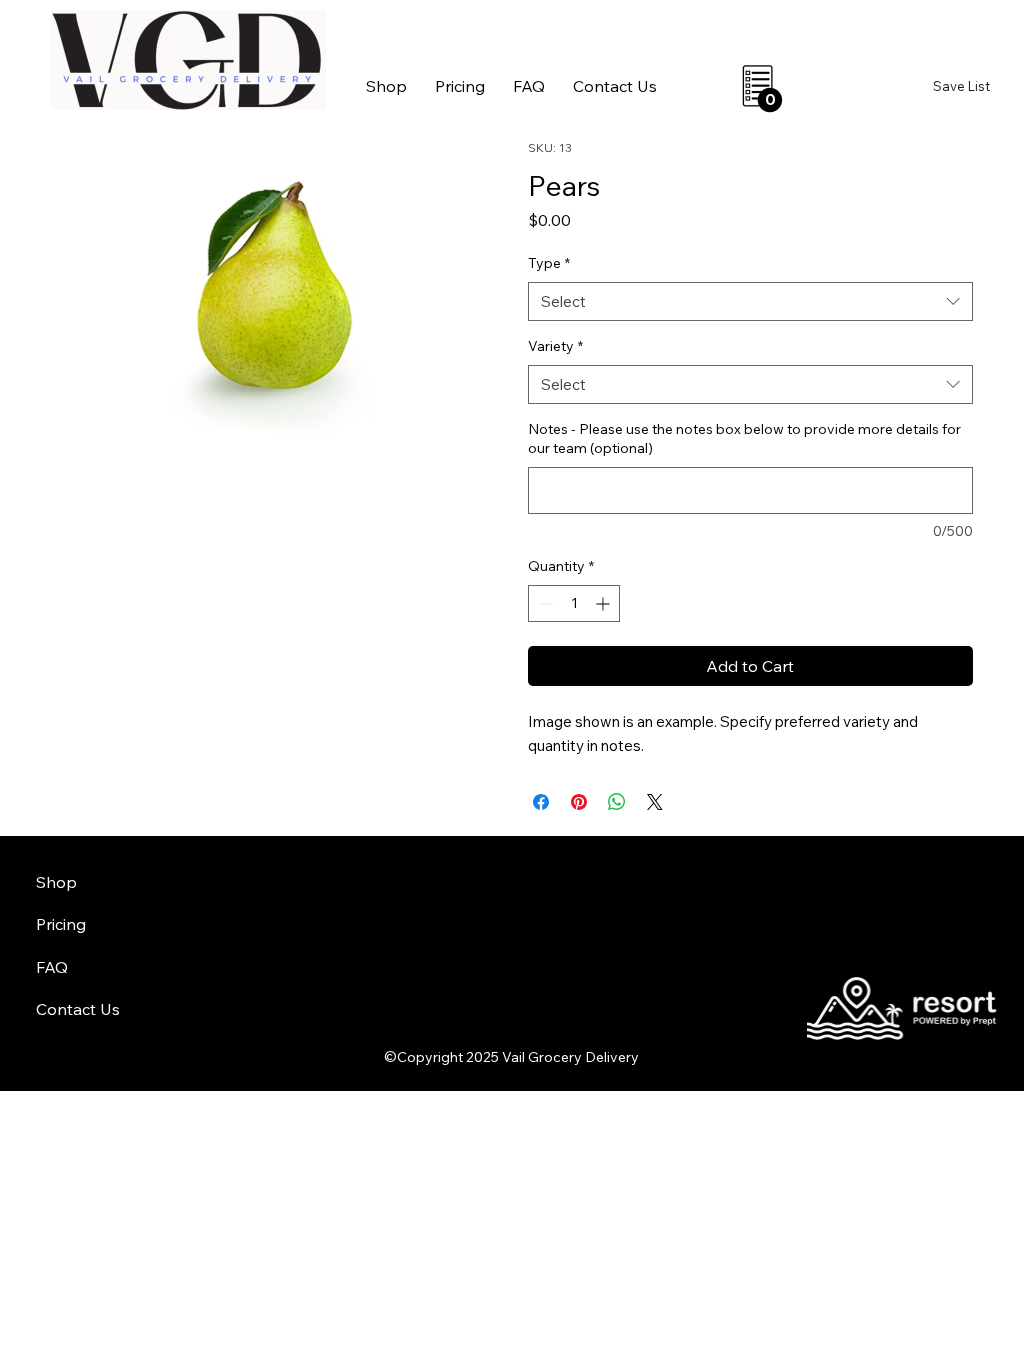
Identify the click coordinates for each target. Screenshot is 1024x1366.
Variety (555, 346)
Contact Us (78, 1009)
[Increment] (604, 603)
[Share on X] (655, 802)
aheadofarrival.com (626, 975)
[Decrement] (543, 603)
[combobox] (750, 301)
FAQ (52, 967)
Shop (56, 882)
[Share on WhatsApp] (617, 802)
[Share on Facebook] (541, 802)
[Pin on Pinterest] (579, 802)
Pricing (61, 924)
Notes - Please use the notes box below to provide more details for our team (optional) (744, 439)
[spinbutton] (574, 603)
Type (549, 263)
